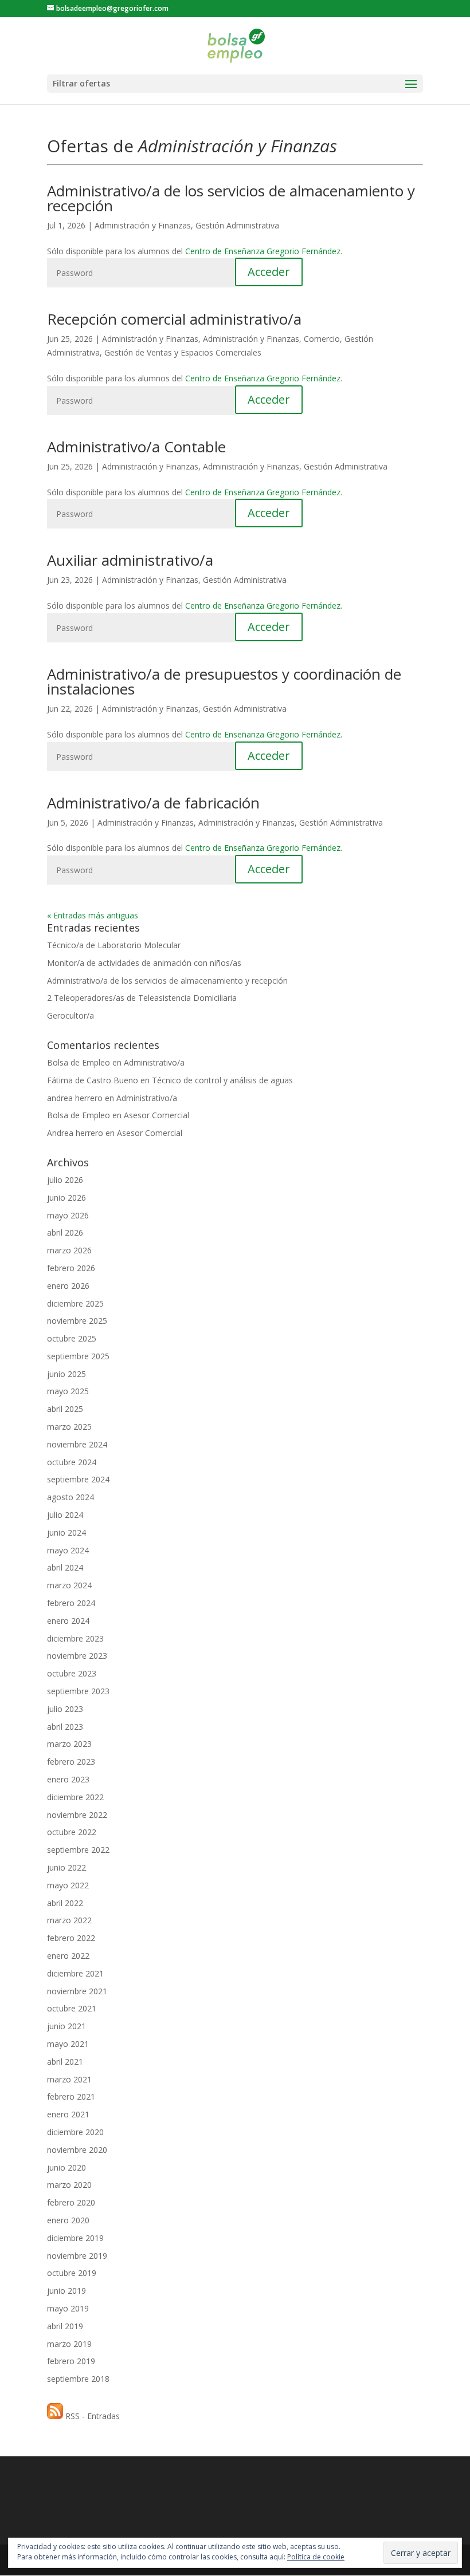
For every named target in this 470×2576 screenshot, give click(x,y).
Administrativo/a (154, 1062)
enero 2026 (68, 1286)
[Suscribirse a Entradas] (55, 2416)
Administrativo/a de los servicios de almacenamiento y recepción (231, 198)
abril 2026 (65, 1232)
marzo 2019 (69, 2344)
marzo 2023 (69, 1744)
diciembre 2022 (75, 1797)
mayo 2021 (68, 2044)
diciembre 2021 (75, 1973)
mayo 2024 (68, 1550)
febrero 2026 (71, 1268)
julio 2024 (65, 1515)
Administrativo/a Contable (136, 447)
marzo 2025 (69, 1427)
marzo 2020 (69, 2185)
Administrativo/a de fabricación (153, 803)
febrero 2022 (71, 1938)
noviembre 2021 (77, 1991)
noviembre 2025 (77, 1321)
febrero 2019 (71, 2361)
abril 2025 (65, 1409)
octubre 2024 (72, 1462)
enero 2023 (68, 1779)
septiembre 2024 (78, 1479)
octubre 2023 (72, 1673)
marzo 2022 (69, 1920)
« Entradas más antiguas (93, 915)
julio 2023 (65, 1709)
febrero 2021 (71, 2096)
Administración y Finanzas (143, 225)
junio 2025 (66, 1374)
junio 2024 (66, 1532)
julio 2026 (65, 1180)
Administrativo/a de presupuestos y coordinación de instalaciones (224, 681)
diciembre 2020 (75, 2132)
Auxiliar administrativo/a (130, 560)
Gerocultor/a (70, 1015)
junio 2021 (66, 2026)
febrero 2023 (71, 1762)
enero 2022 (68, 1956)
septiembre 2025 (78, 1356)
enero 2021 (68, 2114)
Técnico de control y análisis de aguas (222, 1080)
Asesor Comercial (156, 1115)
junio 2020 (66, 2167)
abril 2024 (65, 1567)
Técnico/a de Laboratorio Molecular (114, 945)
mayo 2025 (68, 1391)
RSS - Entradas (93, 2416)
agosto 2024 (70, 1497)
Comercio (322, 339)
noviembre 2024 (77, 1444)
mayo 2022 (68, 1885)
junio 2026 (66, 1198)
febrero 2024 (71, 1603)
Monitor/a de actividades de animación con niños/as (144, 963)
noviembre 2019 (77, 2256)
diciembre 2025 (75, 1303)
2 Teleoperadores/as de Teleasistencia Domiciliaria (142, 998)
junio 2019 (66, 2291)
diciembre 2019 (75, 2238)
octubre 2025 (72, 1338)
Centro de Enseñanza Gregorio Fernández (263, 251)
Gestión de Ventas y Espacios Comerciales (183, 352)
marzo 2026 (69, 1250)
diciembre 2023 (75, 1638)
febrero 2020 (71, 2202)
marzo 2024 (69, 1585)
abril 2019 (65, 2326)
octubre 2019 (72, 2273)
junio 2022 (66, 1867)
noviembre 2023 (77, 1656)
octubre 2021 (72, 2008)
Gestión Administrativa (237, 225)
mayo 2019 (68, 2308)
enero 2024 (68, 1621)
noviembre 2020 (77, 2150)
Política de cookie (316, 2557)
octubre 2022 (72, 1832)
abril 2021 (65, 2062)
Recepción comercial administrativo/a (174, 319)
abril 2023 (65, 1727)
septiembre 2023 (78, 1691)
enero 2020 (68, 2220)
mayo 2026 (68, 1215)
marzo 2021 (69, 2079)
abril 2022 (65, 1903)
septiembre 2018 (78, 2379)
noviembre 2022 (77, 1815)
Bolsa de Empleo (79, 1062)
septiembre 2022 (78, 1850)
